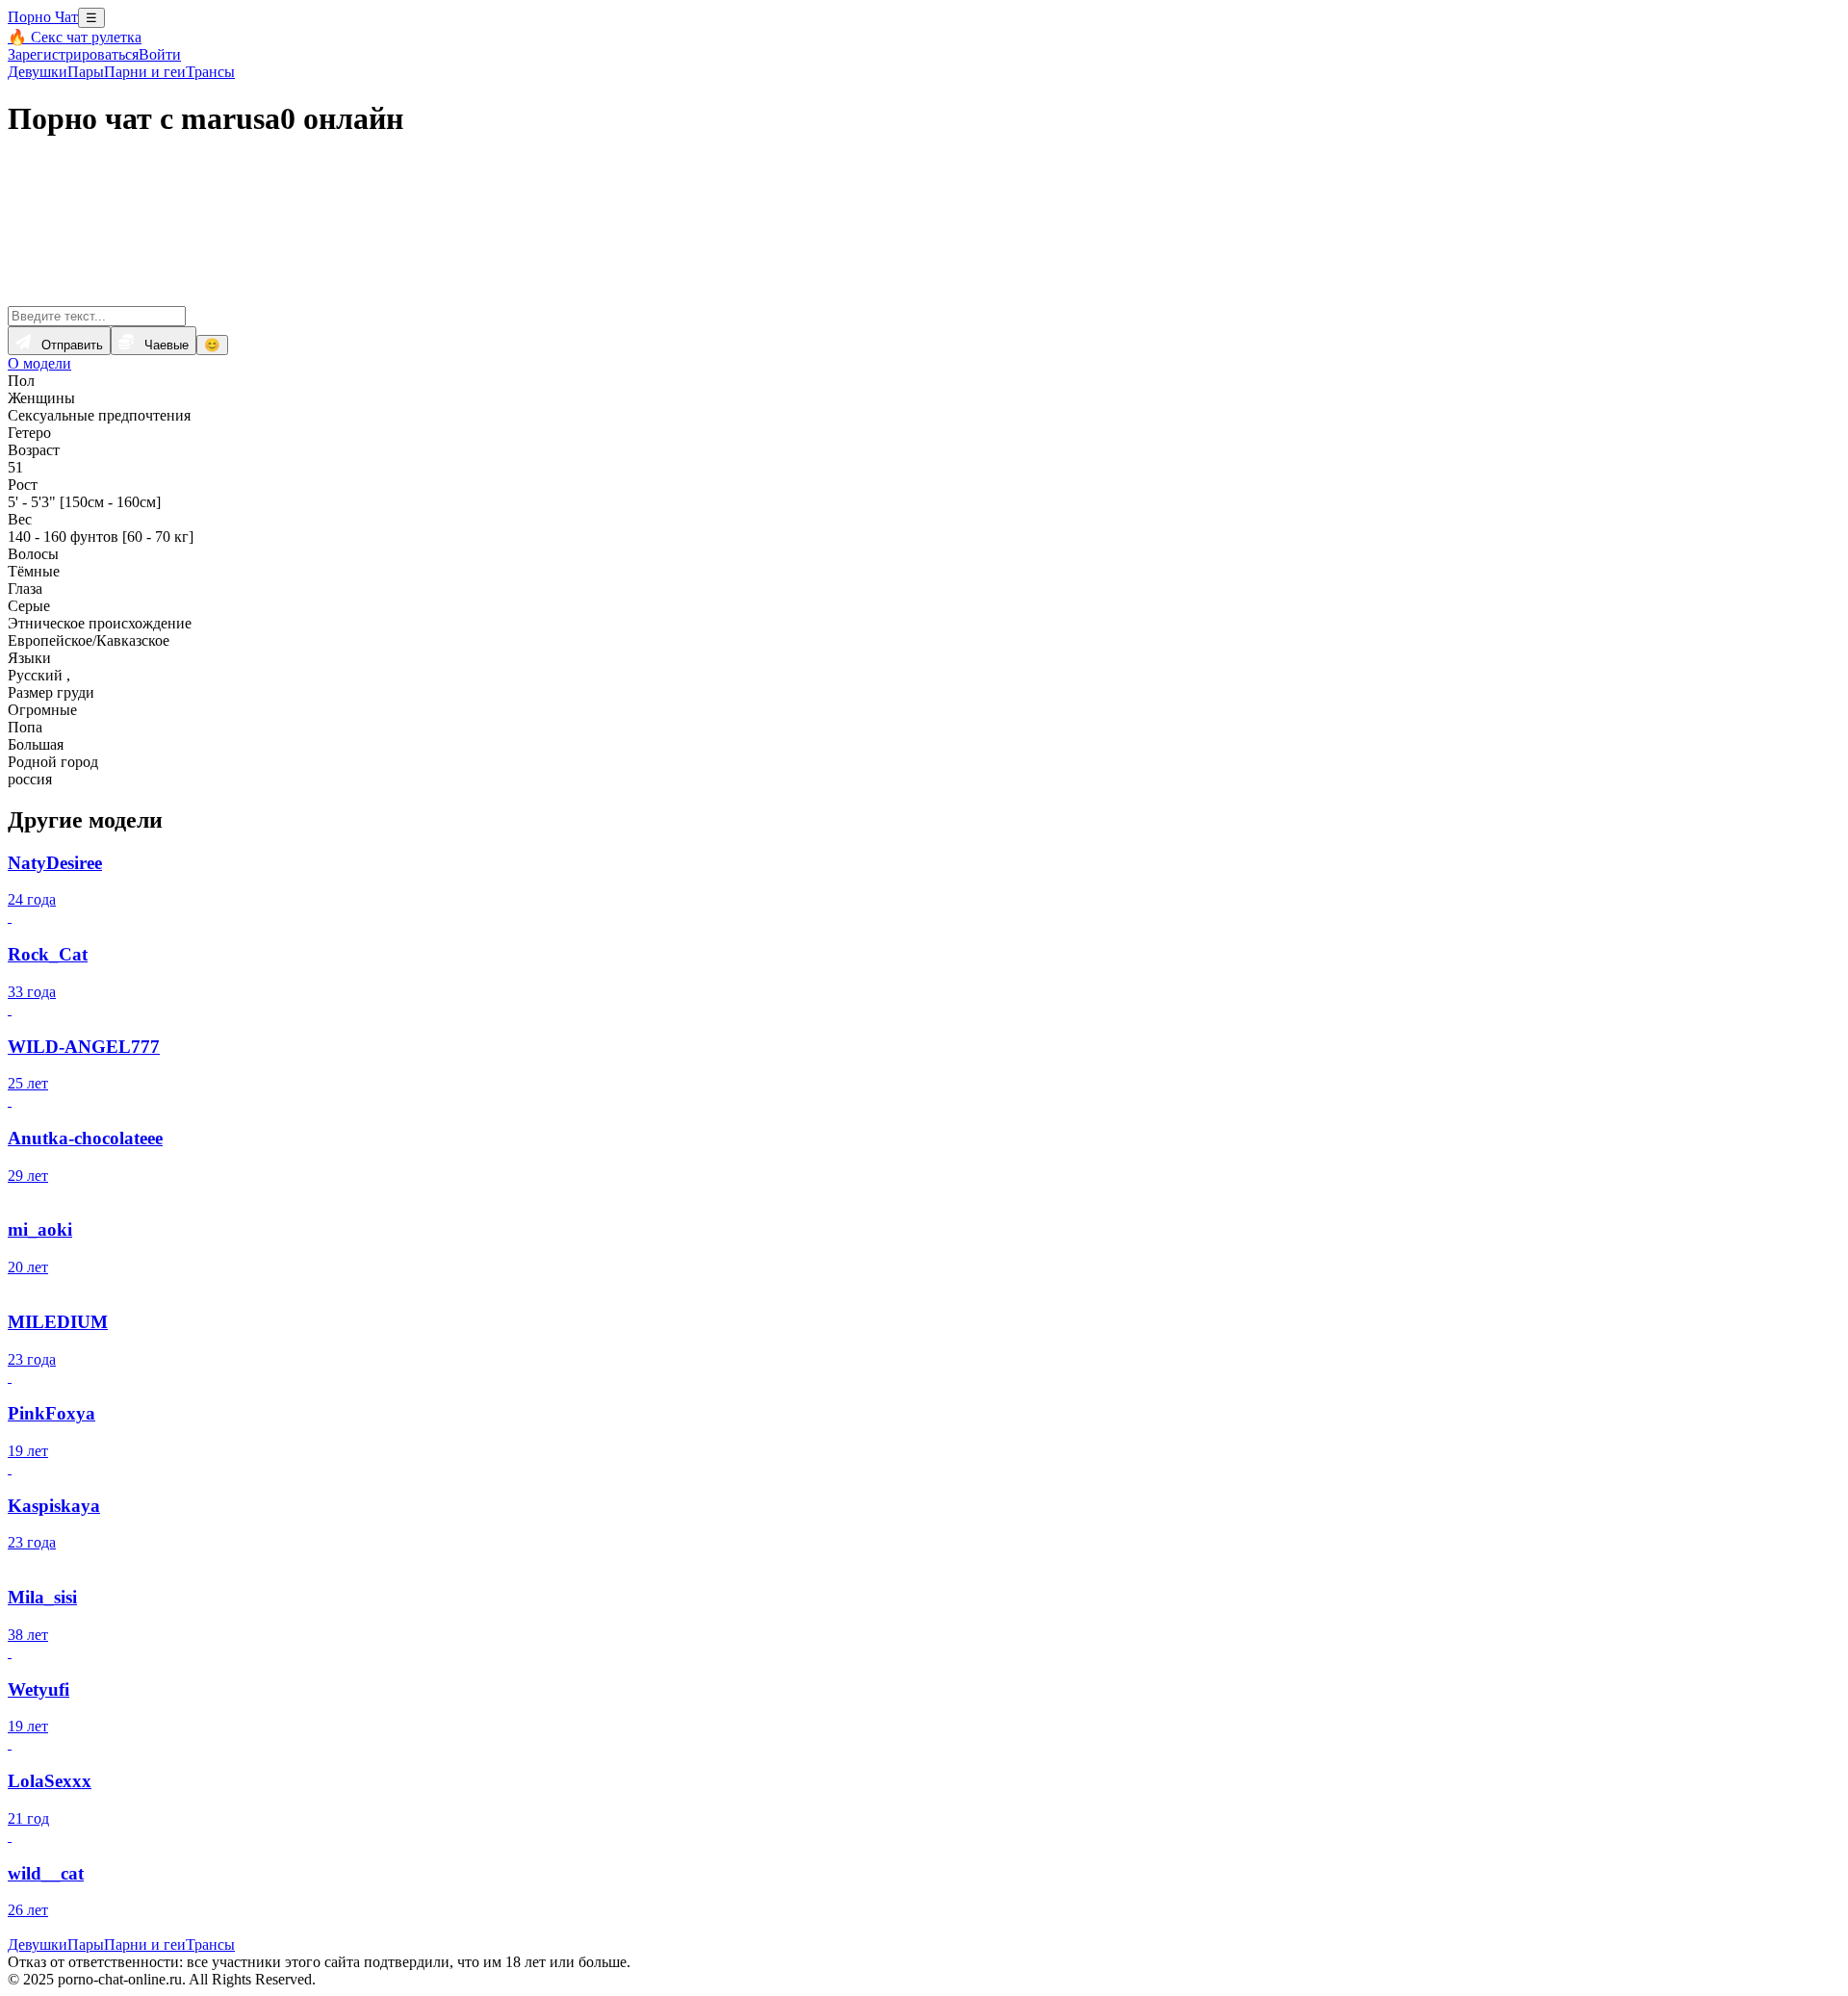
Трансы (210, 72)
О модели (39, 363)
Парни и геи (145, 72)
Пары (86, 72)
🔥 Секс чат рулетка (75, 37)
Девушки (38, 72)
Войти (160, 54)
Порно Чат (43, 17)
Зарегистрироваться (73, 54)
